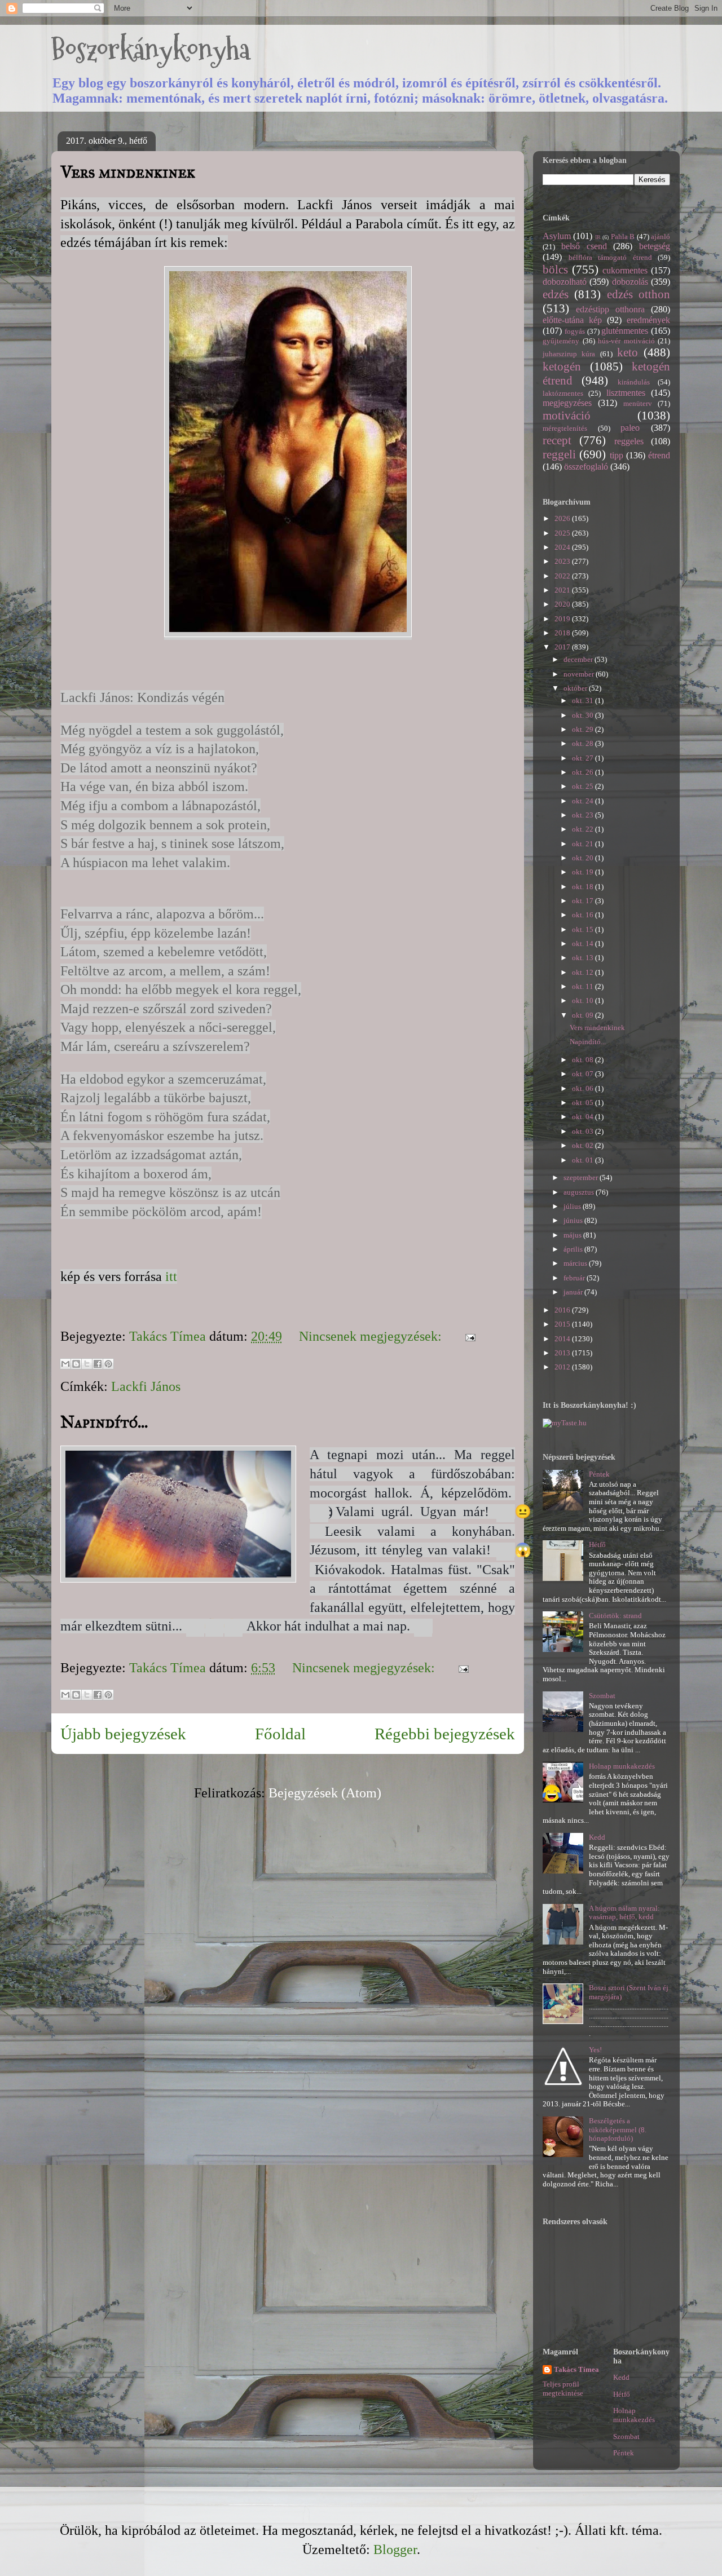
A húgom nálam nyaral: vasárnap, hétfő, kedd (624, 1913)
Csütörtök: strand (615, 1616)
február (575, 1278)
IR (598, 237)
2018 (563, 633)
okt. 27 (584, 758)
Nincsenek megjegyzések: (372, 1336)
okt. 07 (584, 1074)
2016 (563, 1310)
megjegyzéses (567, 403)
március (576, 1263)
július (573, 1206)
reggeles (629, 441)
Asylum (557, 236)
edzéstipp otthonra (610, 309)
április (574, 1249)
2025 (563, 533)
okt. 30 (584, 715)
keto (628, 352)
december (579, 659)
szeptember (582, 1177)
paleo (630, 428)
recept (557, 440)
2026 (563, 518)
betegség (655, 246)
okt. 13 (584, 958)
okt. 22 (584, 829)
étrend (659, 455)
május (573, 1235)
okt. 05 (584, 1103)
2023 (563, 561)
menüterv (638, 403)
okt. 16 (584, 915)
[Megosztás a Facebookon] (98, 1364)
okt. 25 (584, 786)
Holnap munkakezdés (622, 1766)
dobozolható (565, 282)
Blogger (395, 2550)
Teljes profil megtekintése (563, 2389)
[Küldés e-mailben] (65, 1364)
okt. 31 (584, 701)
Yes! (595, 2050)
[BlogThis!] (76, 1364)
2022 (563, 576)
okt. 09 (584, 1015)
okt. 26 (584, 772)
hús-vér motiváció (626, 341)
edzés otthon (639, 294)
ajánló (661, 237)
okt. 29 (584, 729)
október (576, 688)
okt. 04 (584, 1117)
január (574, 1292)
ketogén (562, 366)
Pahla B (623, 237)
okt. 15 (584, 929)
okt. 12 (584, 972)
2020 (563, 604)
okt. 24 (584, 801)
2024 (563, 547)
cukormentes (625, 270)
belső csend (584, 246)
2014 (563, 1339)
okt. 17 (584, 901)
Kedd (597, 1837)
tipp (617, 455)
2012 (563, 1367)
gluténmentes (625, 331)
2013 (563, 1353)
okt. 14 (584, 944)
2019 (563, 619)
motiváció (567, 415)
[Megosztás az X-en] (87, 1364)
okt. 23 (584, 815)
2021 (563, 590)
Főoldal (280, 1734)
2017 (563, 647)
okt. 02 (584, 1145)
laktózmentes (563, 393)
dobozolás (630, 282)
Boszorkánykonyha (151, 49)
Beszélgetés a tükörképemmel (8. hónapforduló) (618, 2129)
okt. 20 (584, 858)
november (580, 674)
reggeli (559, 454)
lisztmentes (626, 393)
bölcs (555, 269)
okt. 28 (584, 743)
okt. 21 (584, 844)
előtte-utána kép (572, 320)
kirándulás (634, 382)
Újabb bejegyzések (123, 1734)
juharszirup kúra (569, 354)
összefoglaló (586, 467)
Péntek (599, 1474)
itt (170, 1276)
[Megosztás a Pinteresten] (108, 1364)
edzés (556, 294)
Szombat (602, 1696)
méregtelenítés (565, 428)
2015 (563, 1324)
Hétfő (597, 1545)
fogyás (575, 331)
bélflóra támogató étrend (610, 257)
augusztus (580, 1192)
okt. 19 (584, 872)
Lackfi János (146, 1386)
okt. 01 (584, 1160)
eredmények (648, 320)
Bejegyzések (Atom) (325, 1793)
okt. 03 (584, 1131)
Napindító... (104, 1422)
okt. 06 (584, 1088)
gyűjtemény (561, 341)
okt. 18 (584, 887)
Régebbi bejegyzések (445, 1734)
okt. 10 (584, 1000)
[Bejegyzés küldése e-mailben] (467, 1336)
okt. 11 (584, 986)
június (574, 1220)
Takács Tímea (576, 2369)
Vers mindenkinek (128, 172)
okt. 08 (584, 1060)
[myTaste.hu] (565, 1423)
